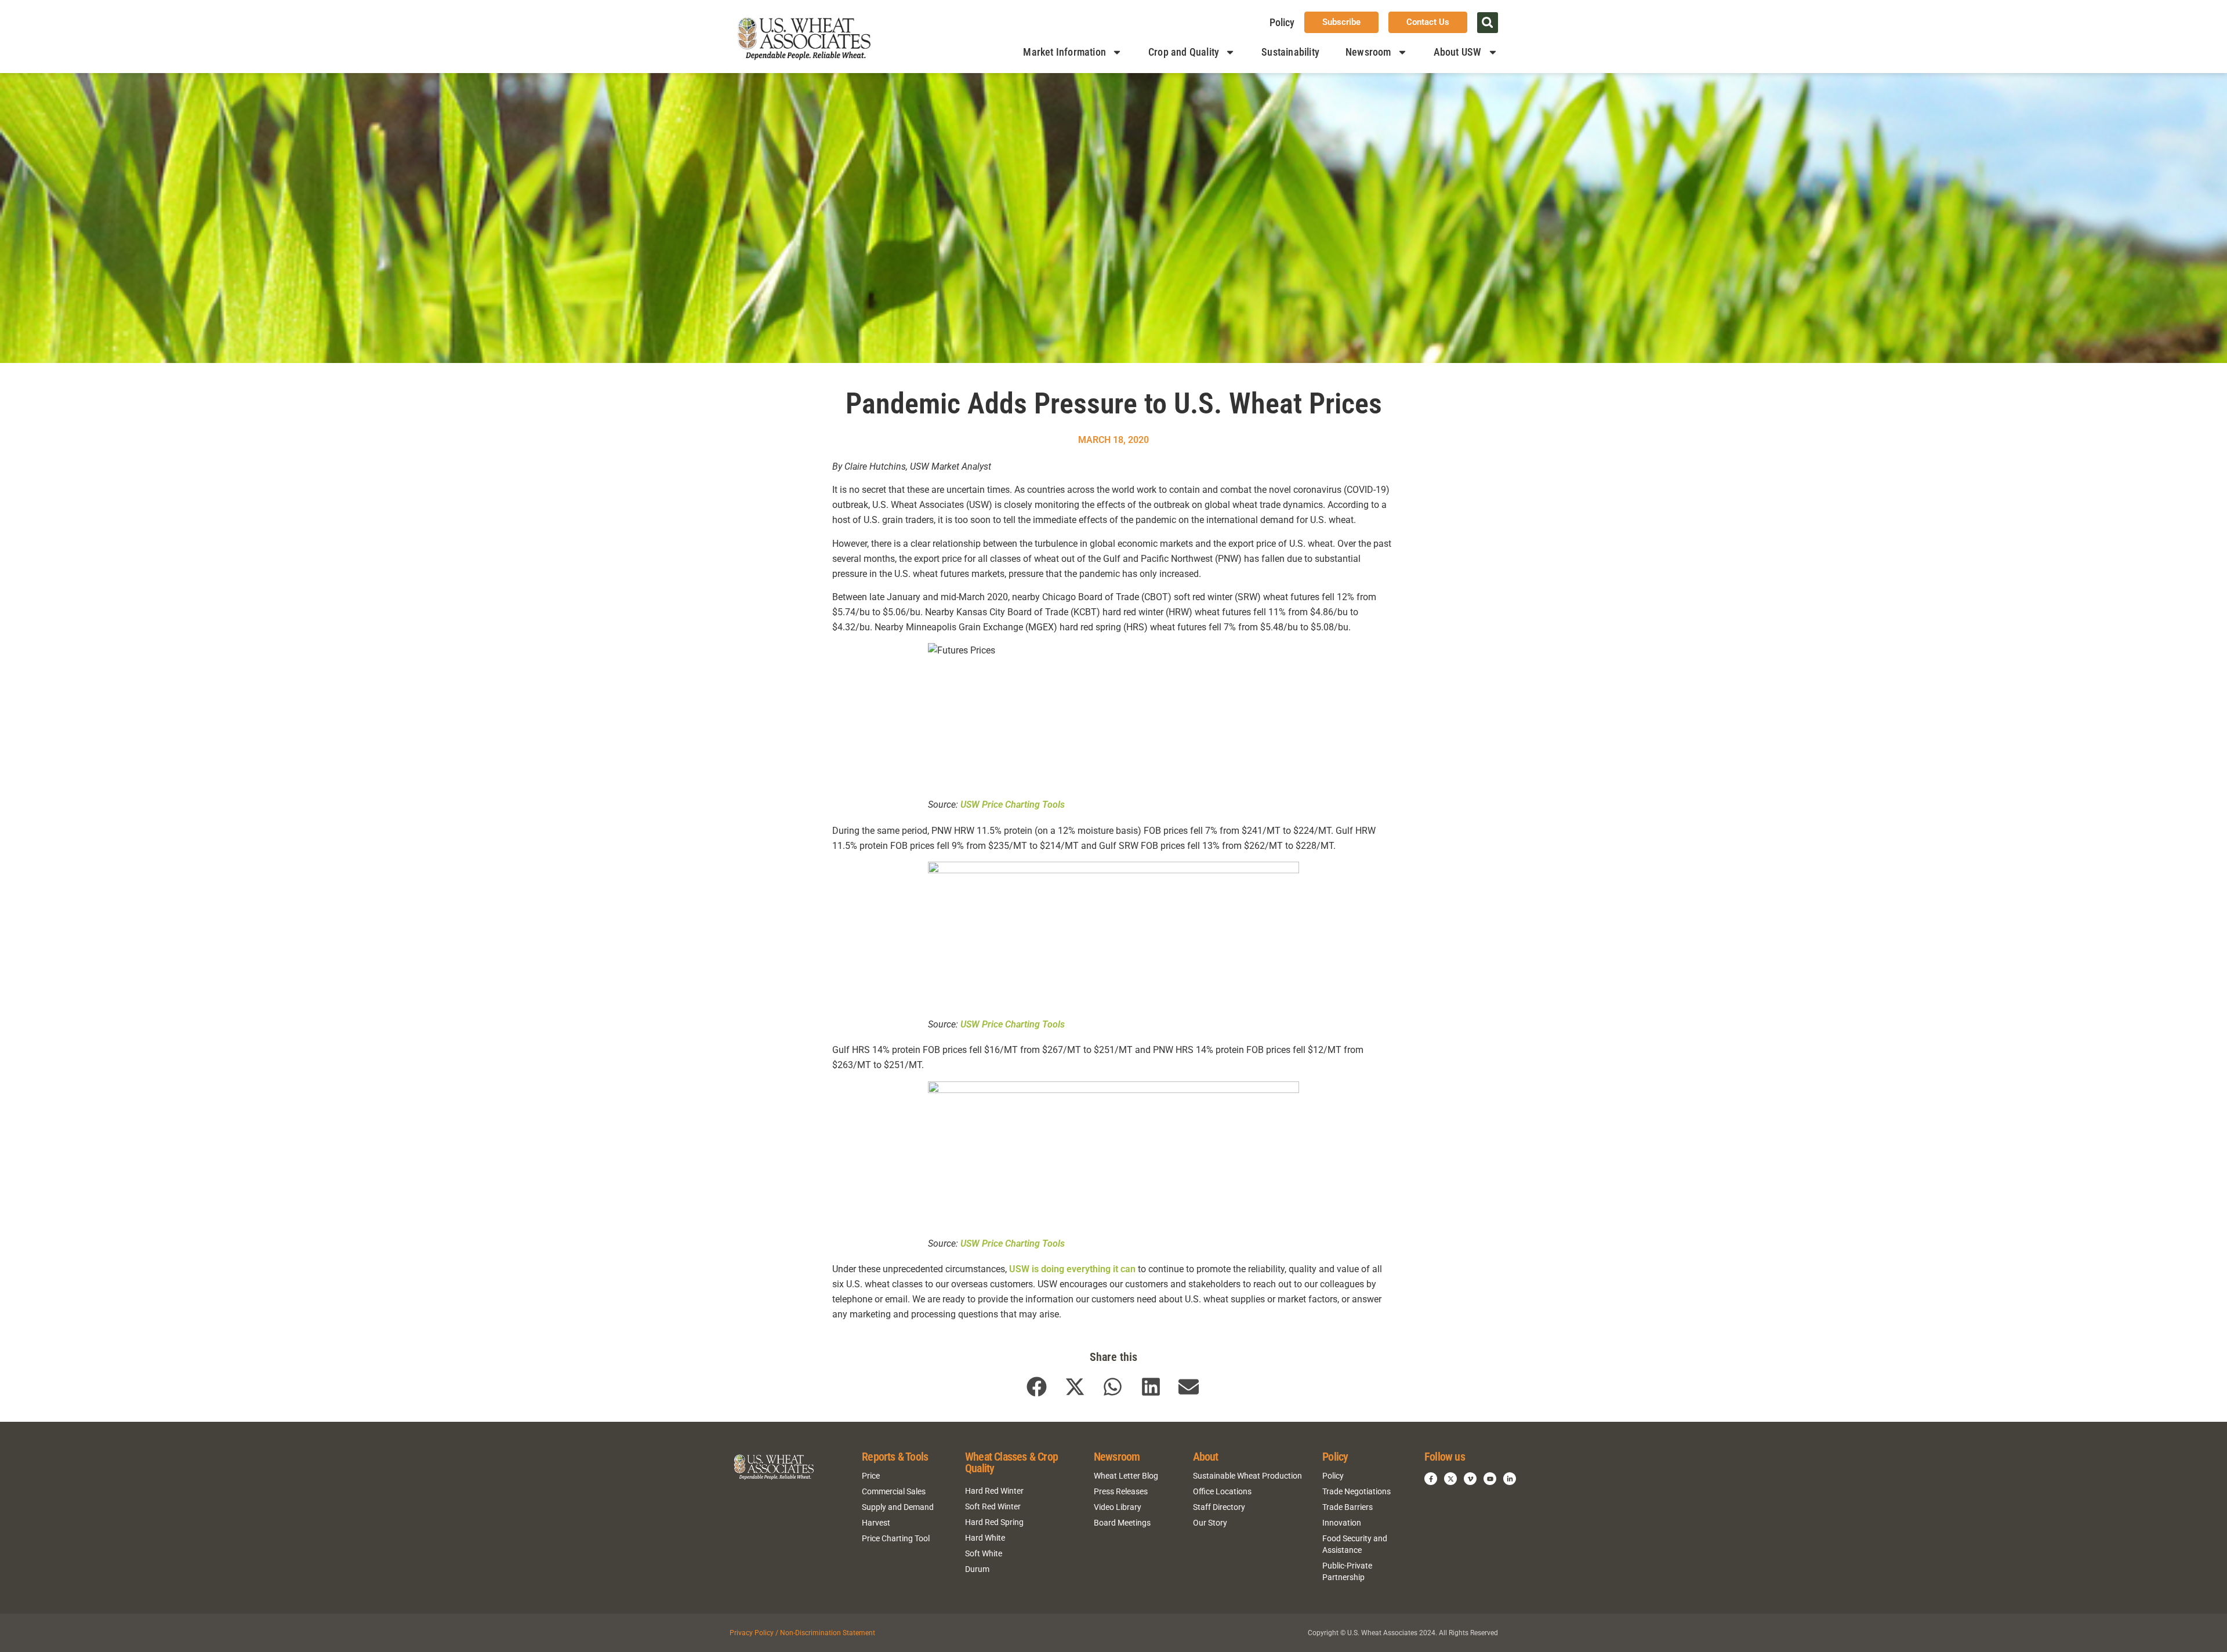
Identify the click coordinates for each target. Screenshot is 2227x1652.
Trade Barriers (1348, 1507)
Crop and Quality (1184, 52)
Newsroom (1368, 52)
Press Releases (1121, 1491)
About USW (1458, 52)
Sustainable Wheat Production (1247, 1476)
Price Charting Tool (896, 1538)
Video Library (1118, 1507)
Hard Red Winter (994, 1491)
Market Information (1064, 52)
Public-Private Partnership (1347, 1571)
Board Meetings (1122, 1523)
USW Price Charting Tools (1013, 805)
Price (871, 1476)
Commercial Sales (894, 1491)
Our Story (1210, 1523)
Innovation (1342, 1523)
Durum (977, 1569)
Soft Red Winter (993, 1506)
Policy (1282, 22)
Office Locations (1222, 1491)
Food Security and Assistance (1355, 1544)
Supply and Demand (898, 1507)
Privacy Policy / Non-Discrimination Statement (802, 1633)
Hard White (985, 1538)
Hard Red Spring (994, 1522)
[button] (1488, 23)
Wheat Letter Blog (1126, 1476)
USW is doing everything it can (1072, 1269)
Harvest (876, 1523)
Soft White (984, 1553)
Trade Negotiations (1356, 1491)
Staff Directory (1219, 1507)
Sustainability (1290, 52)
